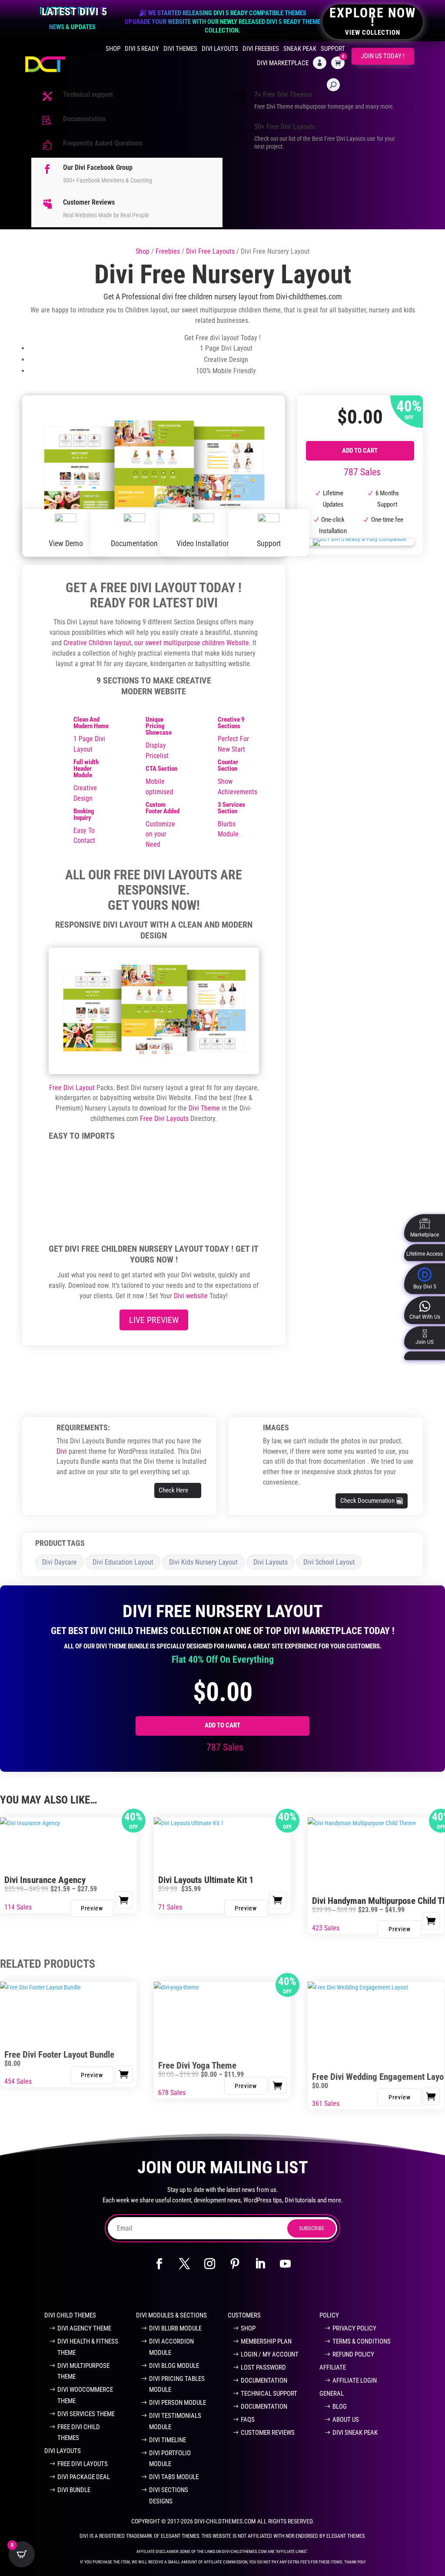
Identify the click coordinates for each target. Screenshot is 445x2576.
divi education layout (123, 1562)
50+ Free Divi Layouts (285, 127)
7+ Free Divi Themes (283, 94)
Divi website (191, 1296)
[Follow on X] (185, 2264)
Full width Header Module (86, 769)
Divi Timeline (168, 2440)
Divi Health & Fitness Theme (88, 2347)
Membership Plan (266, 2341)
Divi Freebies (261, 49)
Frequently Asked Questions (103, 143)
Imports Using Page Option (212, 1167)
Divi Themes (180, 49)
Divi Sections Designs (169, 2496)
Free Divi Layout (72, 1088)
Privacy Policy (354, 2328)
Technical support (88, 94)
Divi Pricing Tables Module (177, 2384)
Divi (63, 1451)
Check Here (173, 1490)
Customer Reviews (89, 202)
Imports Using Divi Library (102, 1167)
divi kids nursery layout (203, 1562)
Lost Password (263, 2367)
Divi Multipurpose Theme (83, 2371)
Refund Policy (353, 2354)
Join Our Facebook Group (124, 2291)
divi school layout (329, 1562)
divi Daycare (60, 1562)
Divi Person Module (178, 2403)
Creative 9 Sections (231, 723)
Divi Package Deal (84, 2477)
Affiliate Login (355, 2380)
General (332, 2394)
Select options (124, 1900)
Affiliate (333, 2367)
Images (276, 1427)
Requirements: (83, 1427)
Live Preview (154, 1320)
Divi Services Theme (86, 2414)
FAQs (248, 2420)
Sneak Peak (300, 49)
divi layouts (271, 1562)
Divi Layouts (220, 49)
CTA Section (161, 769)
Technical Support (269, 2394)
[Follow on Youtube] (286, 2264)
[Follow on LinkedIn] (260, 2264)
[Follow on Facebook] (159, 2264)
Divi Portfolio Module (170, 2459)
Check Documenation (367, 1501)
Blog (340, 2407)
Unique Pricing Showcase (159, 726)
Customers (244, 2315)
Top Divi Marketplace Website (312, 2291)
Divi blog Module (174, 2366)
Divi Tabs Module (174, 2477)
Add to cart (360, 451)
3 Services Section (231, 808)
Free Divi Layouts (164, 1119)
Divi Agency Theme (84, 2328)
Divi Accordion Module (171, 2347)
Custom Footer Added (163, 808)
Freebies (168, 251)
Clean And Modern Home (91, 723)
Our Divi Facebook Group (98, 167)
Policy (329, 2315)
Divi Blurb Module (175, 2328)
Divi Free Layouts (210, 251)
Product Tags (60, 1543)
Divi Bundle (74, 2490)
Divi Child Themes (70, 2315)
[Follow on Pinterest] (235, 2264)
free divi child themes (79, 2433)
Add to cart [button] (278, 1900)
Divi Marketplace (283, 63)
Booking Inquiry (84, 814)
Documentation (84, 119)
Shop (113, 49)
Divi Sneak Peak (355, 2433)
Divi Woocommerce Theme (85, 2395)
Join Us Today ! (383, 56)
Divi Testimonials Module (175, 2421)
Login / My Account (270, 2354)
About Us (346, 2420)
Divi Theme (204, 1108)
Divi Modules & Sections (171, 2315)
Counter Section (228, 765)
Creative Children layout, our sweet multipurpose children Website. (157, 643)
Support (333, 49)
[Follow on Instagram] (210, 2264)
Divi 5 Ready (142, 49)
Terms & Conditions (362, 2341)
